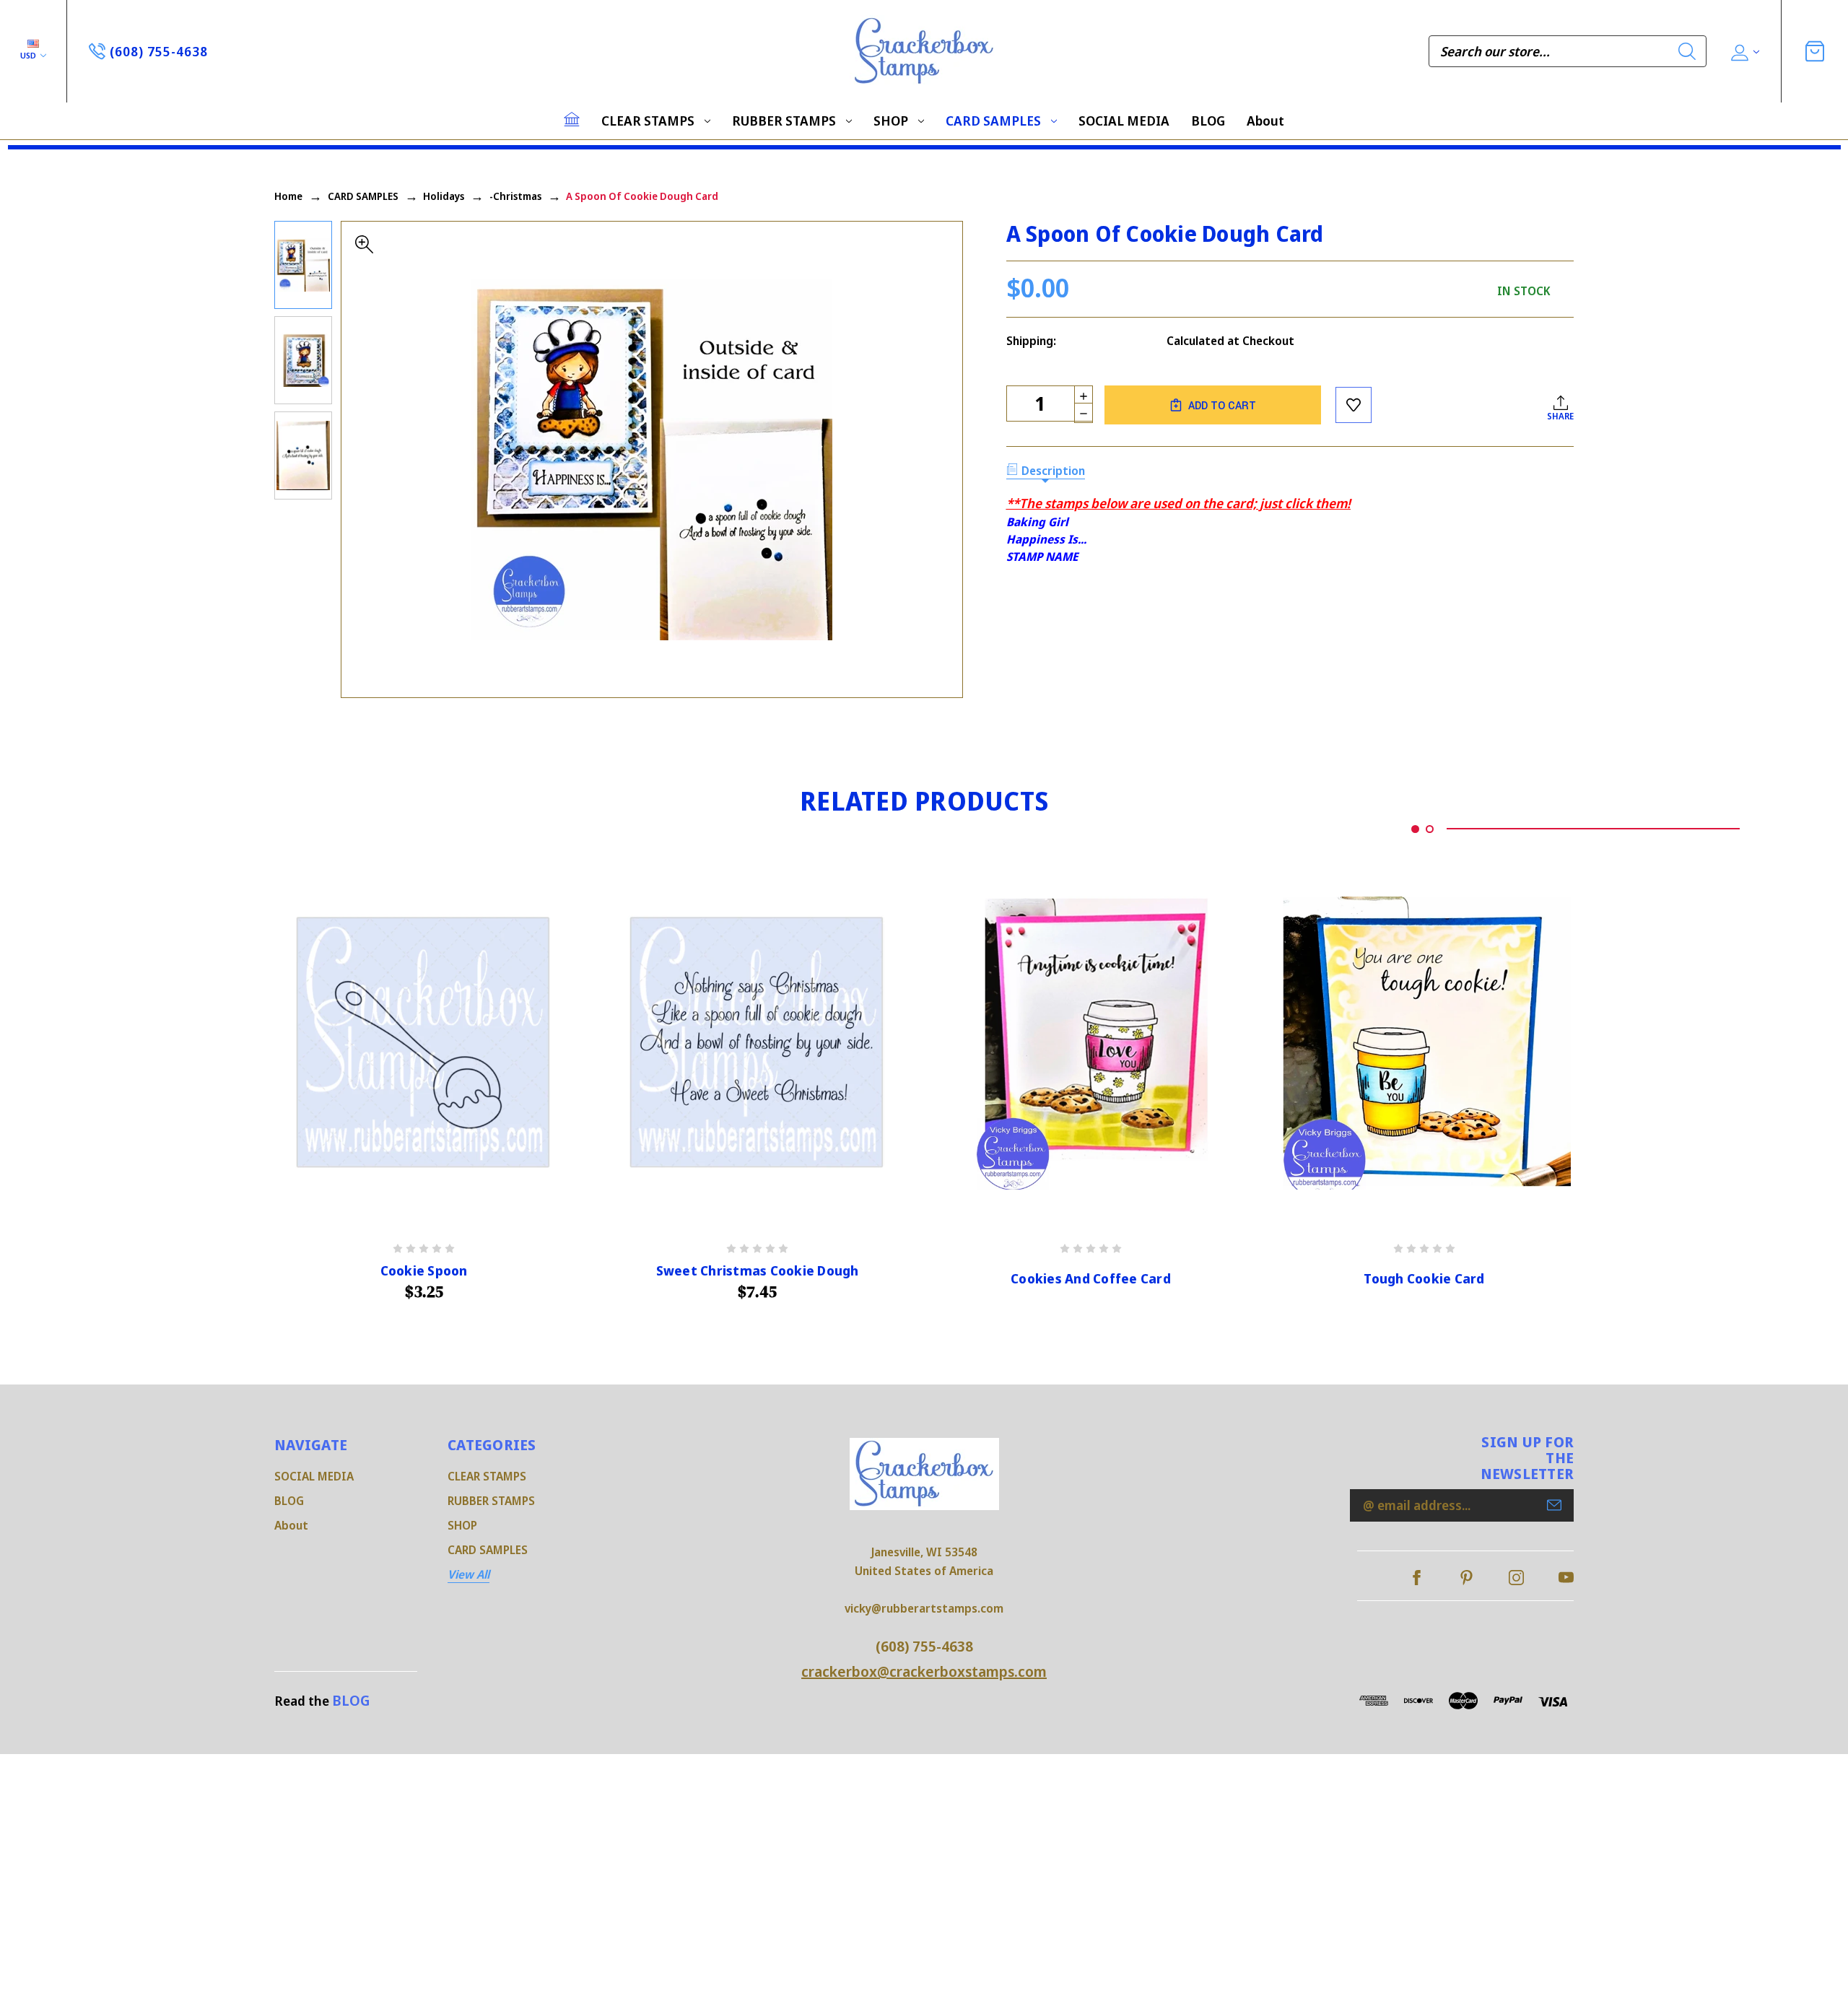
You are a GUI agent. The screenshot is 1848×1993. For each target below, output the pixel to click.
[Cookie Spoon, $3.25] (424, 1043)
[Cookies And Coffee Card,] (1091, 1043)
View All (468, 1574)
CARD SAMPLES (993, 121)
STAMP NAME (1042, 557)
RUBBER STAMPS (784, 121)
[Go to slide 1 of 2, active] (1415, 829)
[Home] (572, 119)
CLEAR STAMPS (648, 121)
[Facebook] (1417, 1578)
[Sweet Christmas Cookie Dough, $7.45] (757, 1043)
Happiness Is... (1046, 539)
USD (29, 55)
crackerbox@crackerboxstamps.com (924, 1671)
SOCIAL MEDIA (1124, 121)
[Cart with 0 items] (1815, 51)
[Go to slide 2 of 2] (1430, 829)
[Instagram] (1516, 1578)
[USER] (1744, 52)
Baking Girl (1037, 522)
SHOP (891, 121)
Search (1687, 51)
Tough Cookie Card (1424, 1279)
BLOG (1208, 121)
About (1265, 121)
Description (1053, 471)
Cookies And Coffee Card (1091, 1279)
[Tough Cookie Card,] (1424, 1043)
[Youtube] (1566, 1578)
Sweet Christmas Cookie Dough (758, 1271)
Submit (1554, 1505)
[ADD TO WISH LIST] (1354, 405)
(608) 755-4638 (924, 1646)
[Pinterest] (1466, 1578)
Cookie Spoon (424, 1271)
